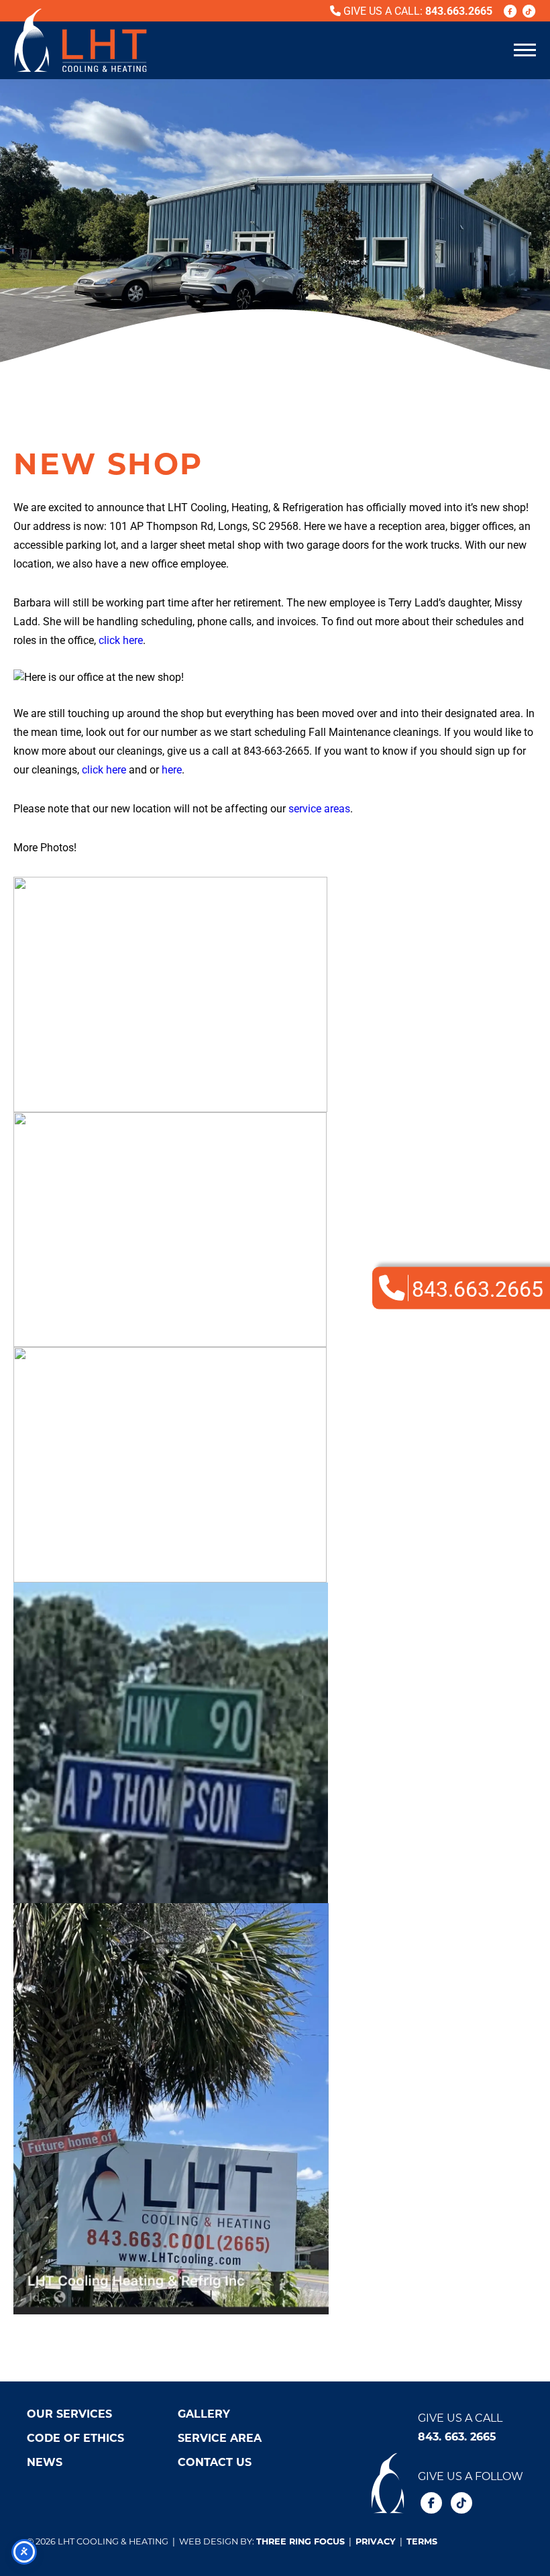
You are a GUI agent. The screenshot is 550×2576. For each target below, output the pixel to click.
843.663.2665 (459, 10)
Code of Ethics (75, 2437)
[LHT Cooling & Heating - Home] (80, 40)
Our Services (69, 2413)
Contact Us (215, 2462)
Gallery (204, 2413)
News (45, 2462)
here (172, 769)
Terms (422, 2541)
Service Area (220, 2437)
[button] (525, 49)
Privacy (376, 2541)
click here (121, 640)
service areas (319, 808)
